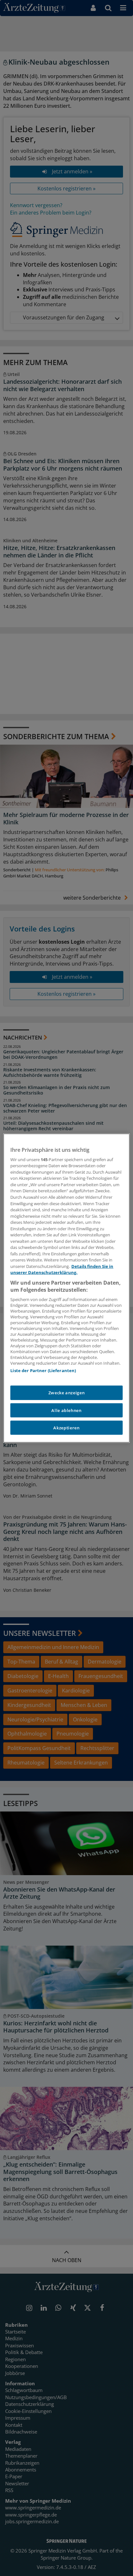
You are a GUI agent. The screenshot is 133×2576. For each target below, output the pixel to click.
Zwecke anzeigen (67, 1393)
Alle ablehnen (66, 1410)
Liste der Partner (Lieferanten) (43, 1371)
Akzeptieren (66, 1428)
